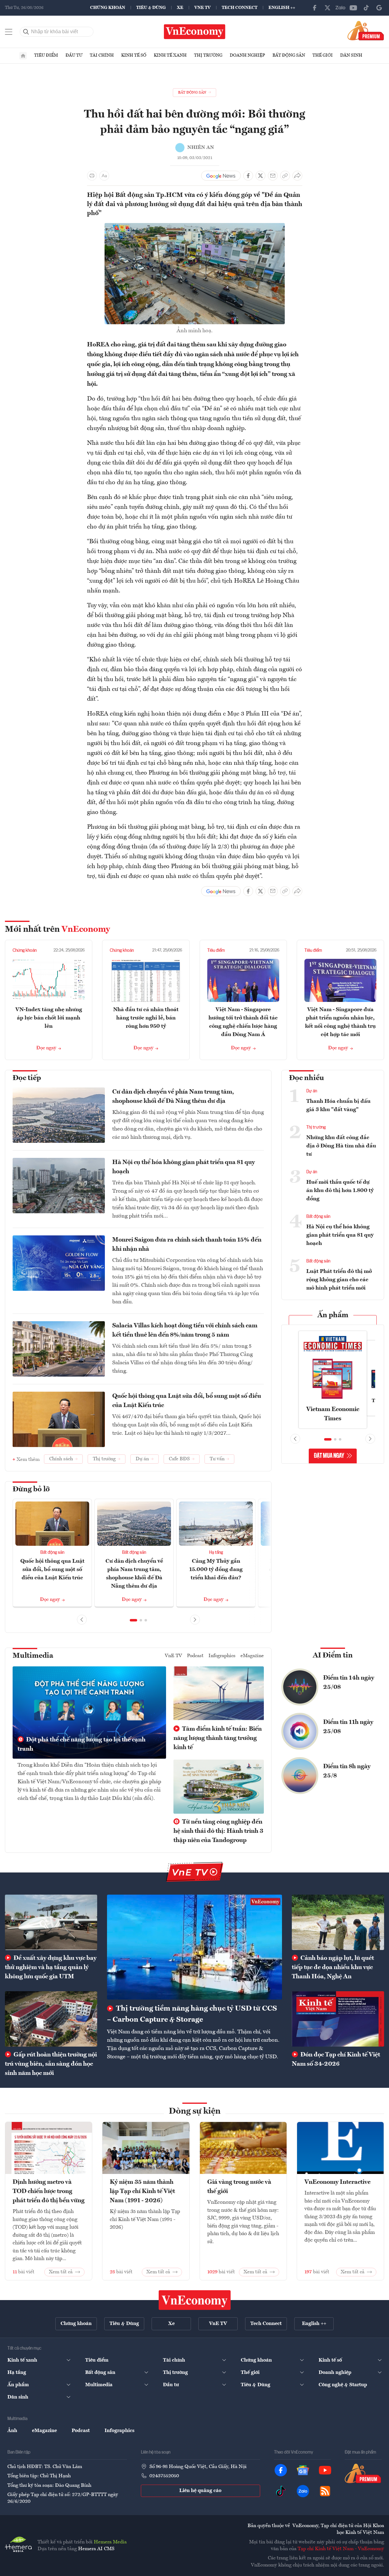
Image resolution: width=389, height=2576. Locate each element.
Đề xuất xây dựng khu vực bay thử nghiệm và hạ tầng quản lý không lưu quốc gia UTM (51, 1968)
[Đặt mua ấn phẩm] (366, 30)
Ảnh (12, 2431)
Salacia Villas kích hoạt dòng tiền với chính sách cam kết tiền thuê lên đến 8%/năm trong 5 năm (185, 1330)
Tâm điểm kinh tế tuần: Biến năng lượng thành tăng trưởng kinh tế (218, 1738)
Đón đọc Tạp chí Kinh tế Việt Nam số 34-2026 (336, 2060)
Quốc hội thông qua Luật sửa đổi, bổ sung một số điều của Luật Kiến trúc (187, 1401)
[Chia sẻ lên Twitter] (260, 176)
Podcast (195, 1656)
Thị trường (208, 55)
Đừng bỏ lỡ (31, 1489)
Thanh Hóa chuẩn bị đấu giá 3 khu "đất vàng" (338, 1105)
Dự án (312, 1091)
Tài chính (102, 55)
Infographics (222, 1656)
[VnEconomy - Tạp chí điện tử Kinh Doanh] (195, 2300)
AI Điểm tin (333, 1656)
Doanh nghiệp (247, 55)
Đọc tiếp (27, 1078)
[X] (327, 8)
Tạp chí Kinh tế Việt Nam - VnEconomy (341, 2549)
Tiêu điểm (46, 55)
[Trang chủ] (23, 56)
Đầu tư (74, 55)
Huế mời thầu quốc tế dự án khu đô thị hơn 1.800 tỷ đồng (340, 1190)
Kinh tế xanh (170, 55)
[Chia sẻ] (297, 176)
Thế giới (323, 55)
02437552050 (164, 2476)
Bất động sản (289, 55)
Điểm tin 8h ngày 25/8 (347, 1771)
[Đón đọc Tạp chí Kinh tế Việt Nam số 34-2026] (338, 2019)
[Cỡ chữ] (104, 176)
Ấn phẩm (333, 1315)
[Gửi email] (273, 176)
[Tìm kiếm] (26, 32)
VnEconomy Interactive (337, 2182)
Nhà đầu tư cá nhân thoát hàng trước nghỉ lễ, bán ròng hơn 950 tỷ (146, 1018)
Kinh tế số (134, 55)
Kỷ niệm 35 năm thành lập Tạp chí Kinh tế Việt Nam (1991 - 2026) (142, 2191)
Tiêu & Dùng (151, 8)
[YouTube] (353, 8)
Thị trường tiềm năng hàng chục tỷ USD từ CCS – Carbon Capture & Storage (192, 2014)
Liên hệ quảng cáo (200, 2491)
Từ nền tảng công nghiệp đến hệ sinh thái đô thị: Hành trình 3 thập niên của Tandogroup (218, 1831)
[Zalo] (340, 8)
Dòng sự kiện (195, 2111)
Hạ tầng (216, 1553)
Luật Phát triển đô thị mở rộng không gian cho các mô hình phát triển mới (339, 1280)
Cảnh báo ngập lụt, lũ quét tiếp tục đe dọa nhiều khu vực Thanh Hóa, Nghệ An (333, 1968)
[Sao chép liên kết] (285, 176)
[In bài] (92, 176)
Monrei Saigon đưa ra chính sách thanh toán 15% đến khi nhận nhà (187, 1245)
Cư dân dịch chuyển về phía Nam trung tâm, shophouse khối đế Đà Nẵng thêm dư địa (173, 1097)
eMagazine (252, 1656)
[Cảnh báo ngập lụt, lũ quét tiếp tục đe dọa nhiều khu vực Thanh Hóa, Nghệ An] (338, 1922)
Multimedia (33, 1656)
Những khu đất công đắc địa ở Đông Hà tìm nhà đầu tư (341, 1146)
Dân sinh (351, 55)
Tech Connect (240, 8)
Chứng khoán (108, 8)
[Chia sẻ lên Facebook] (248, 176)
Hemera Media (110, 2542)
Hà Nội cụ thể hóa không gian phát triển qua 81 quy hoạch (184, 1167)
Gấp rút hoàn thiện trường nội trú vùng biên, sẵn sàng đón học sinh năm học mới (51, 2064)
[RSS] (325, 2491)
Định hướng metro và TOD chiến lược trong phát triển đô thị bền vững (49, 2191)
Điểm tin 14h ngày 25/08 (349, 1683)
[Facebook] (315, 8)
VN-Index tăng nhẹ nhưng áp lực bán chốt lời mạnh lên (49, 1018)
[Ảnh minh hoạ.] (195, 227)
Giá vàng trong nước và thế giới (239, 2187)
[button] (133, 1620)
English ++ (282, 8)
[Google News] (379, 8)
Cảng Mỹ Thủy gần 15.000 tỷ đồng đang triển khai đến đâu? (216, 1569)
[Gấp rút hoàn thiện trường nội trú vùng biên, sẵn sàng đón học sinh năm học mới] (51, 2019)
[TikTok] (366, 8)
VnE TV (202, 8)
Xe (180, 8)
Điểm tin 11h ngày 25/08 (348, 1727)
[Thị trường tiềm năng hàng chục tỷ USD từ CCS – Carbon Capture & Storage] (194, 1947)
